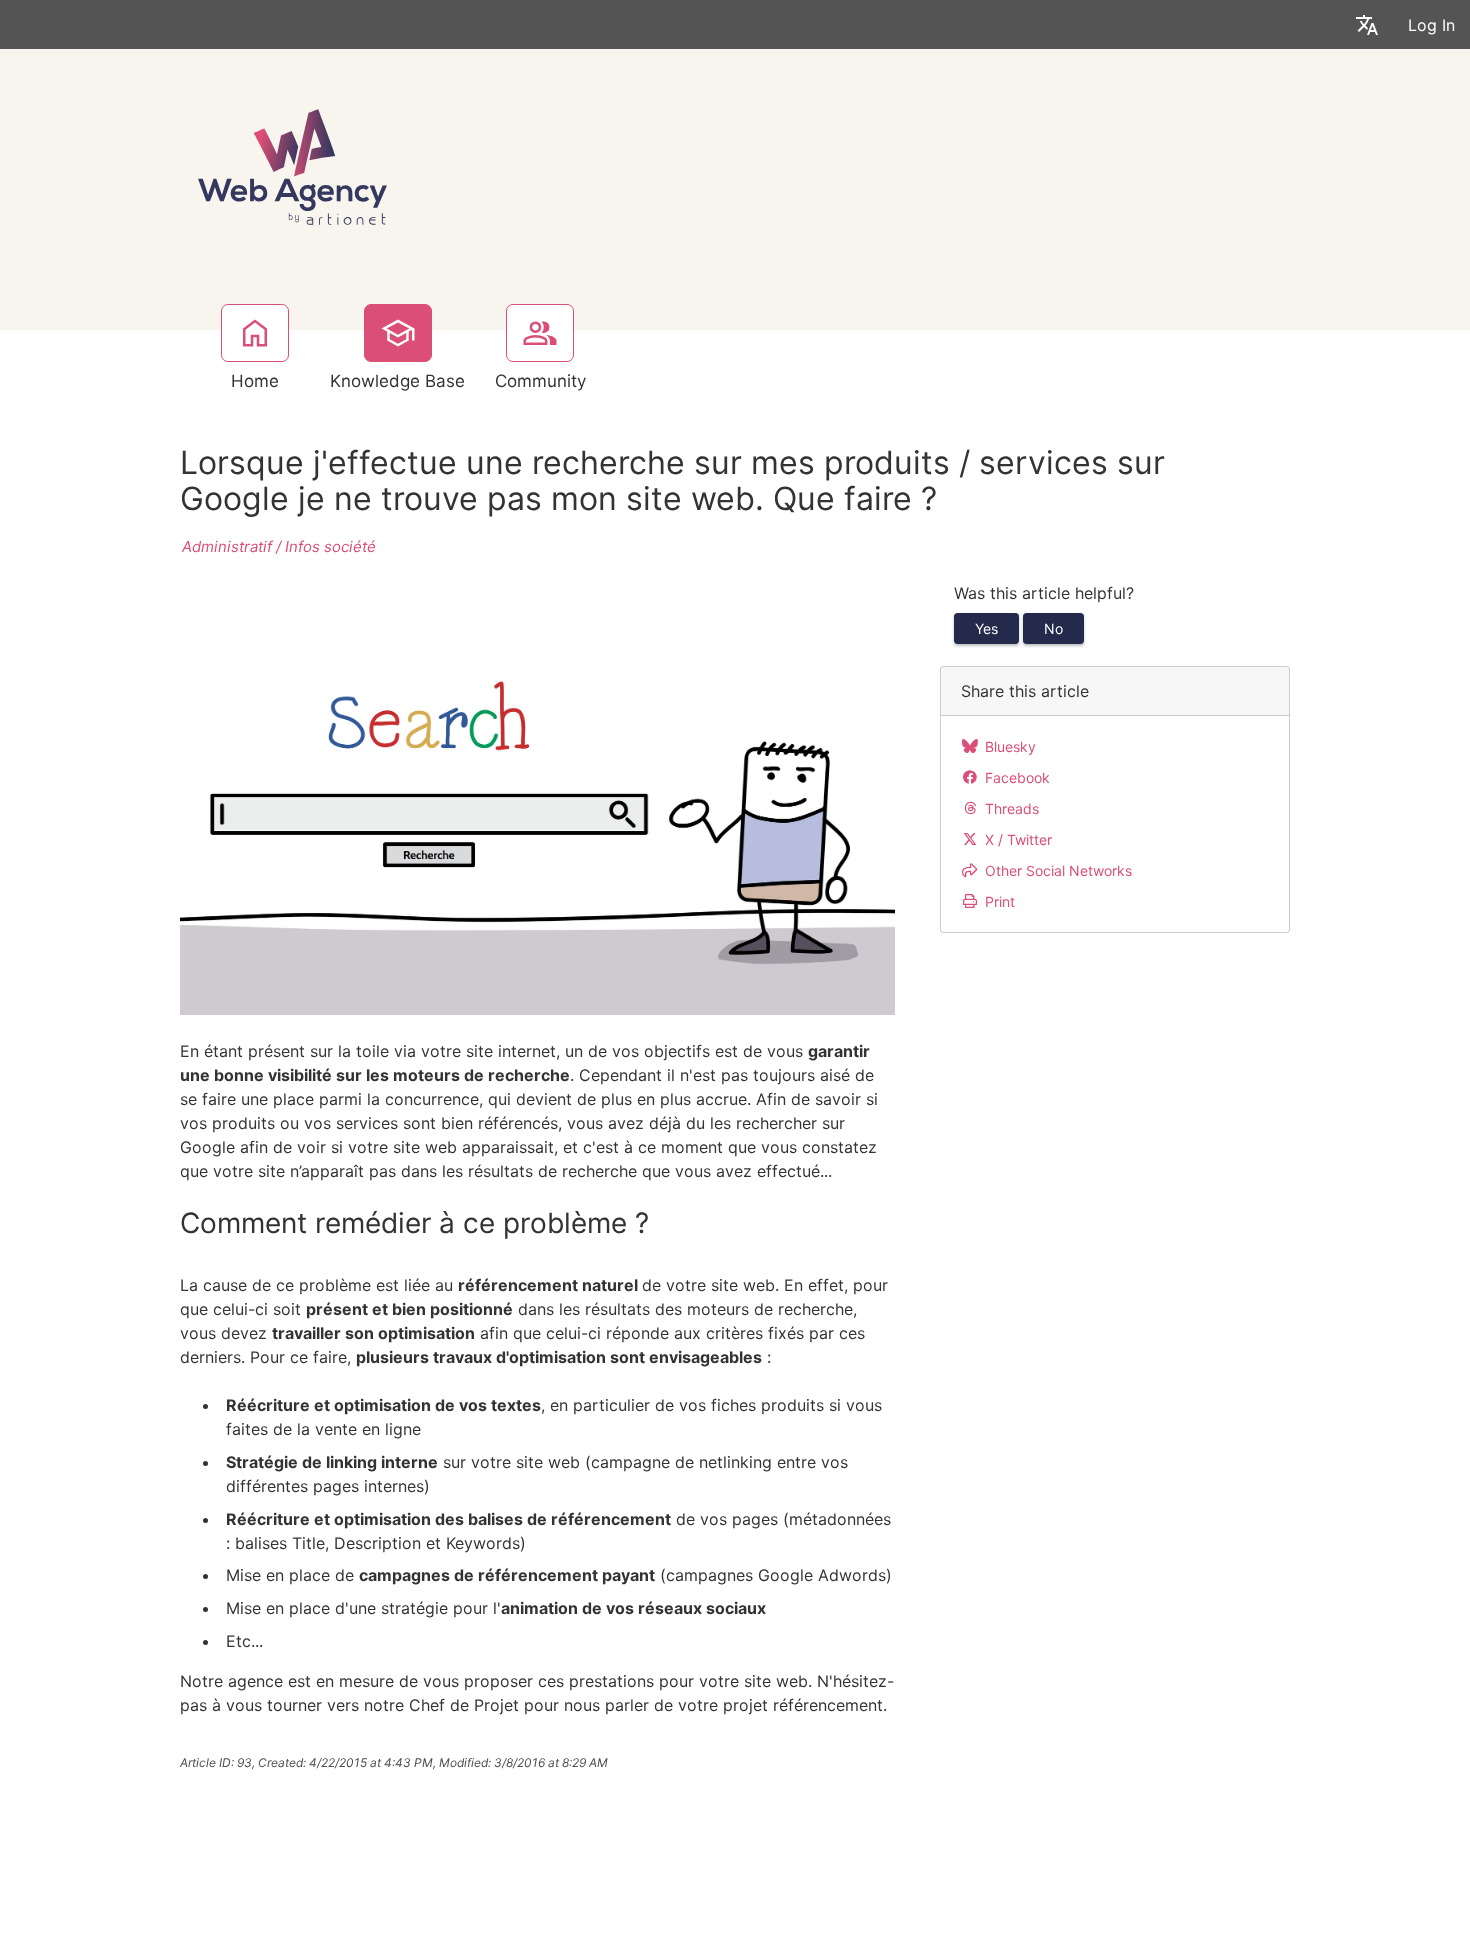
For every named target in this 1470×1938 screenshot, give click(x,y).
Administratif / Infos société (279, 546)
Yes (986, 628)
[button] (1367, 24)
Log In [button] (1431, 25)
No (1053, 628)
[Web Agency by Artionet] (292, 164)
